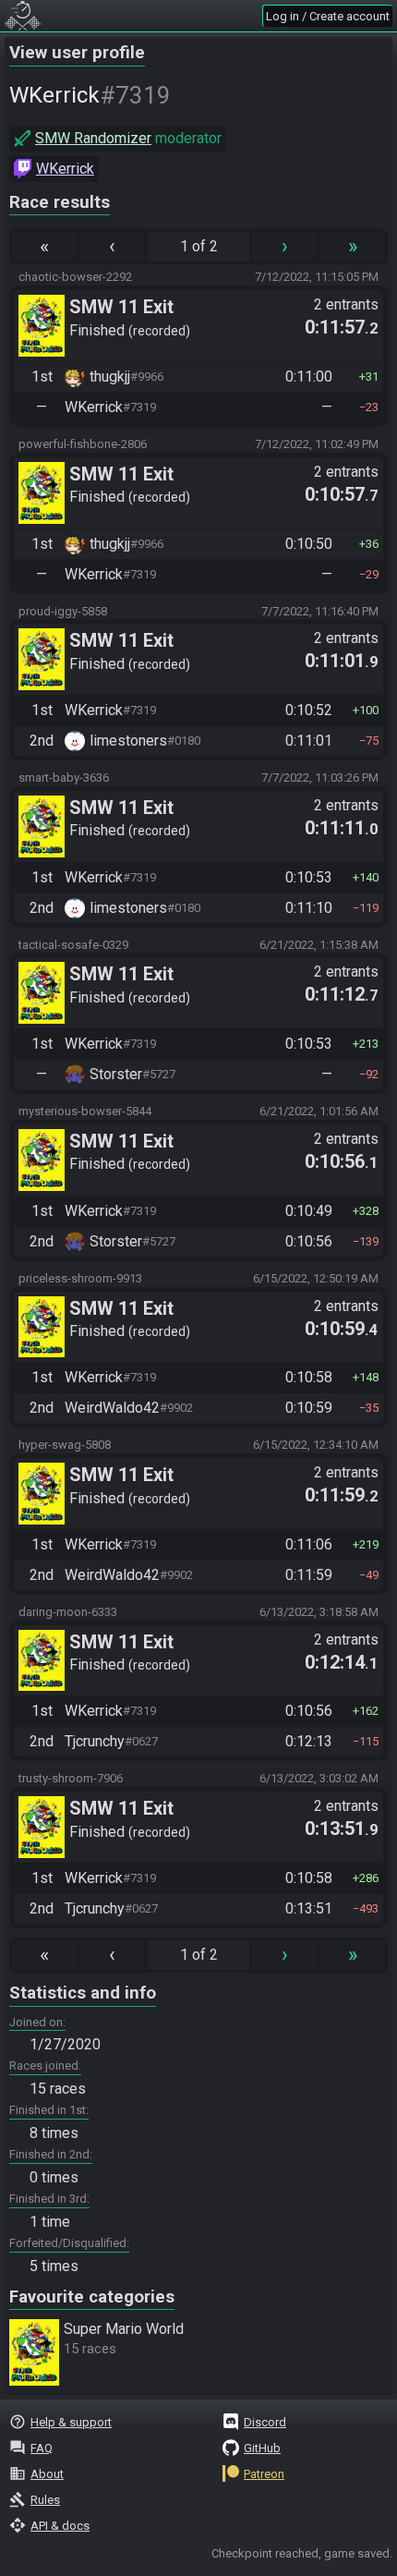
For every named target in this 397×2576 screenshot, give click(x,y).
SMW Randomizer (93, 138)
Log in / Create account (328, 16)
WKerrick (65, 169)
